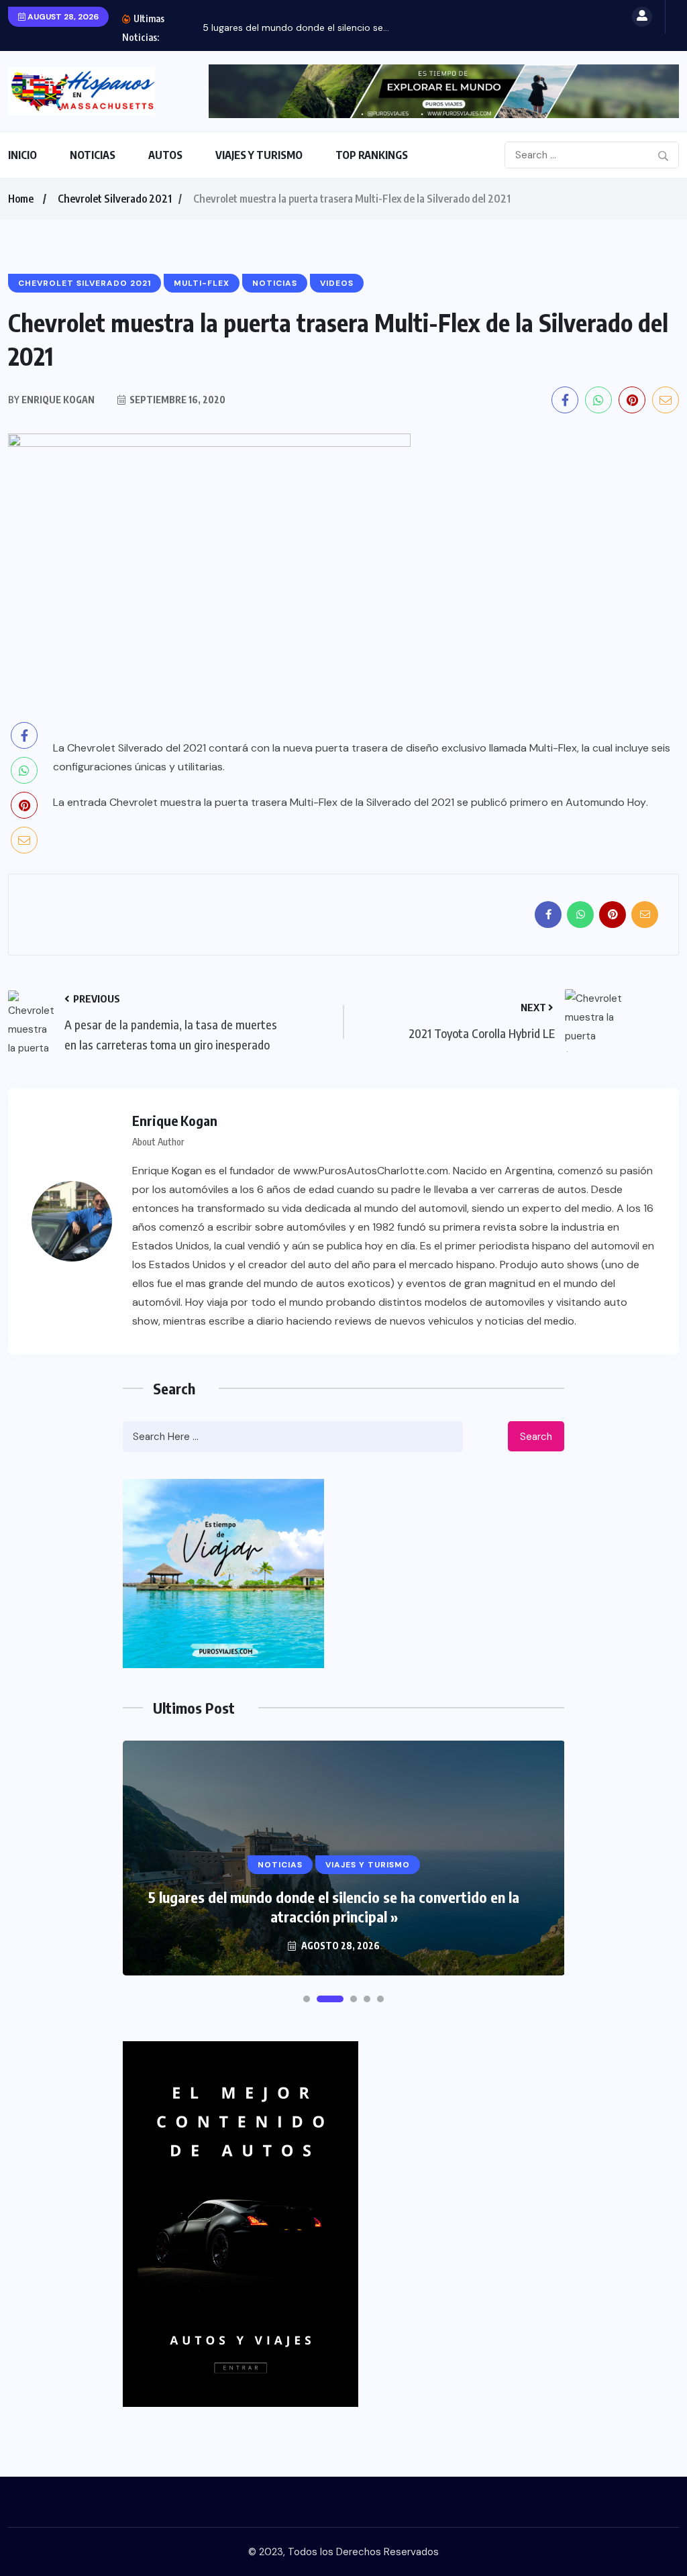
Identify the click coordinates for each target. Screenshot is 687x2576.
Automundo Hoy (606, 802)
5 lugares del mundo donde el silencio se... (296, 28)
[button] (307, 1999)
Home (21, 199)
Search (536, 1437)
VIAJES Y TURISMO (259, 155)
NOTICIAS (93, 155)
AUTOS (165, 155)
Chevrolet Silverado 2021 (115, 199)
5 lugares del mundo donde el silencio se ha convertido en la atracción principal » (334, 1907)
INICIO (22, 155)
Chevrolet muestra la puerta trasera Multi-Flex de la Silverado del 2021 (282, 802)
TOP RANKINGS (372, 155)
